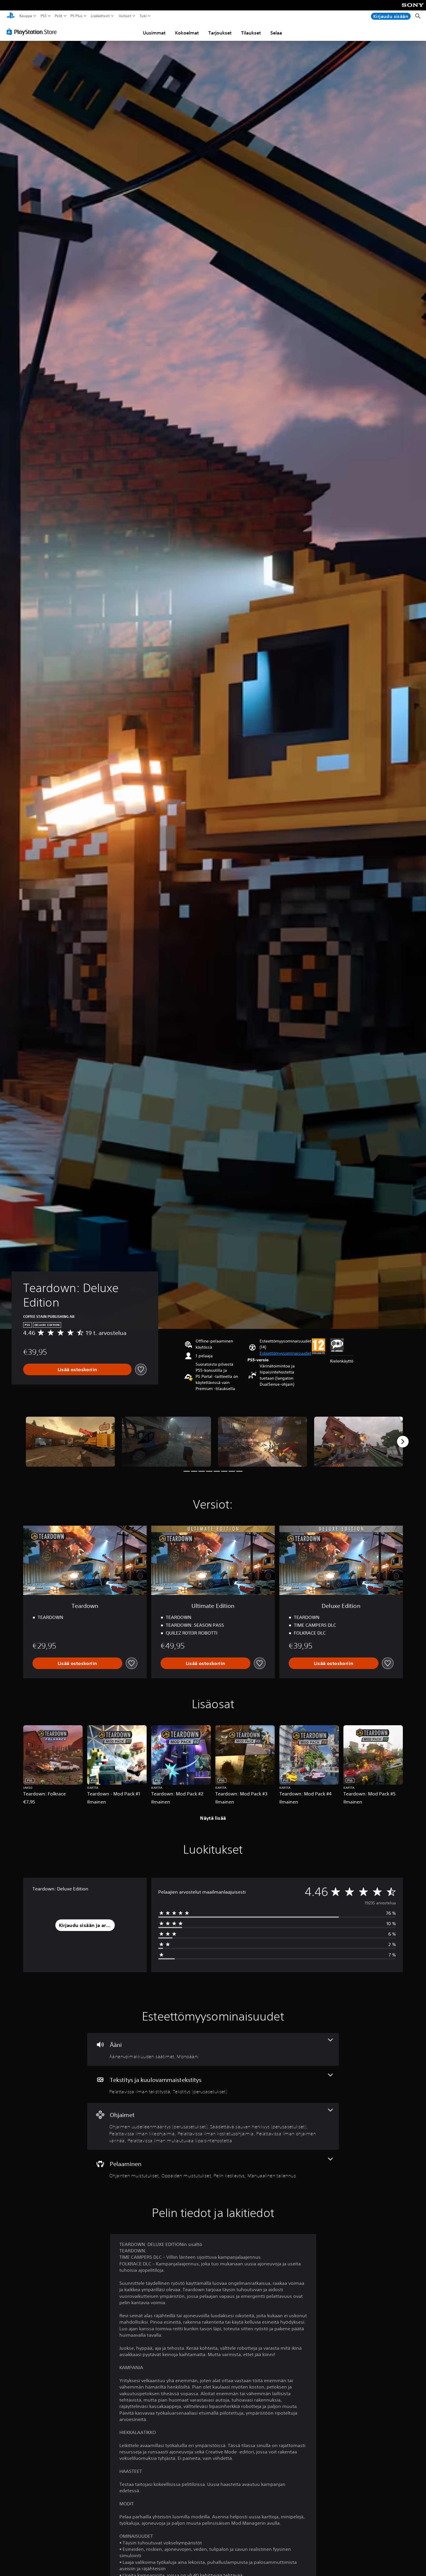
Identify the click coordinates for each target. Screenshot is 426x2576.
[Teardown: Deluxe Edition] (70, 1442)
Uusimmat (154, 33)
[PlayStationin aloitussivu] (11, 16)
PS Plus (76, 16)
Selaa (276, 33)
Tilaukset (251, 33)
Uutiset (125, 16)
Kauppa (26, 16)
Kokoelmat (187, 33)
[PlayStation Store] (33, 32)
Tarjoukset (220, 33)
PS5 (44, 16)
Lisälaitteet (100, 16)
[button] (285, 1353)
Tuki (143, 16)
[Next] (403, 1442)
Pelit (58, 16)
